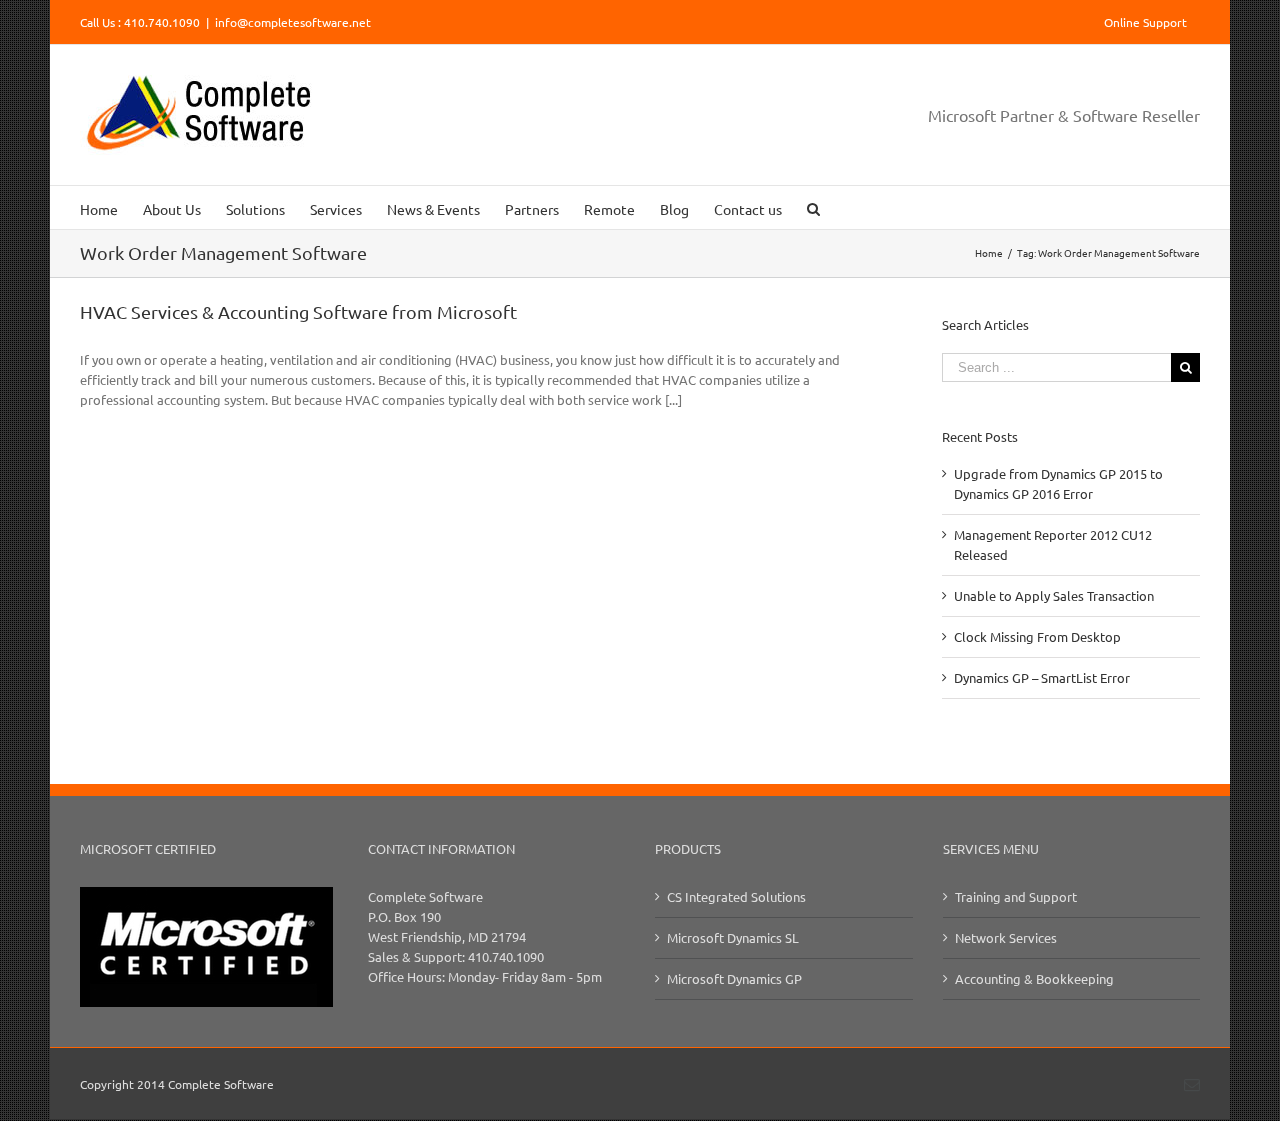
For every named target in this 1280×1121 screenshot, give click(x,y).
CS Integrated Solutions (736, 896)
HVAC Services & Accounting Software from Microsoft (298, 311)
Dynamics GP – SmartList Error (1042, 677)
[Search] (813, 207)
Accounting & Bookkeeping (1034, 978)
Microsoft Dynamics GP (734, 978)
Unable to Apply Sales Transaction (1054, 595)
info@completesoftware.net (293, 22)
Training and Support (1016, 896)
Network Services (1006, 937)
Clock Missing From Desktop (1037, 636)
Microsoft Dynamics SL (733, 937)
